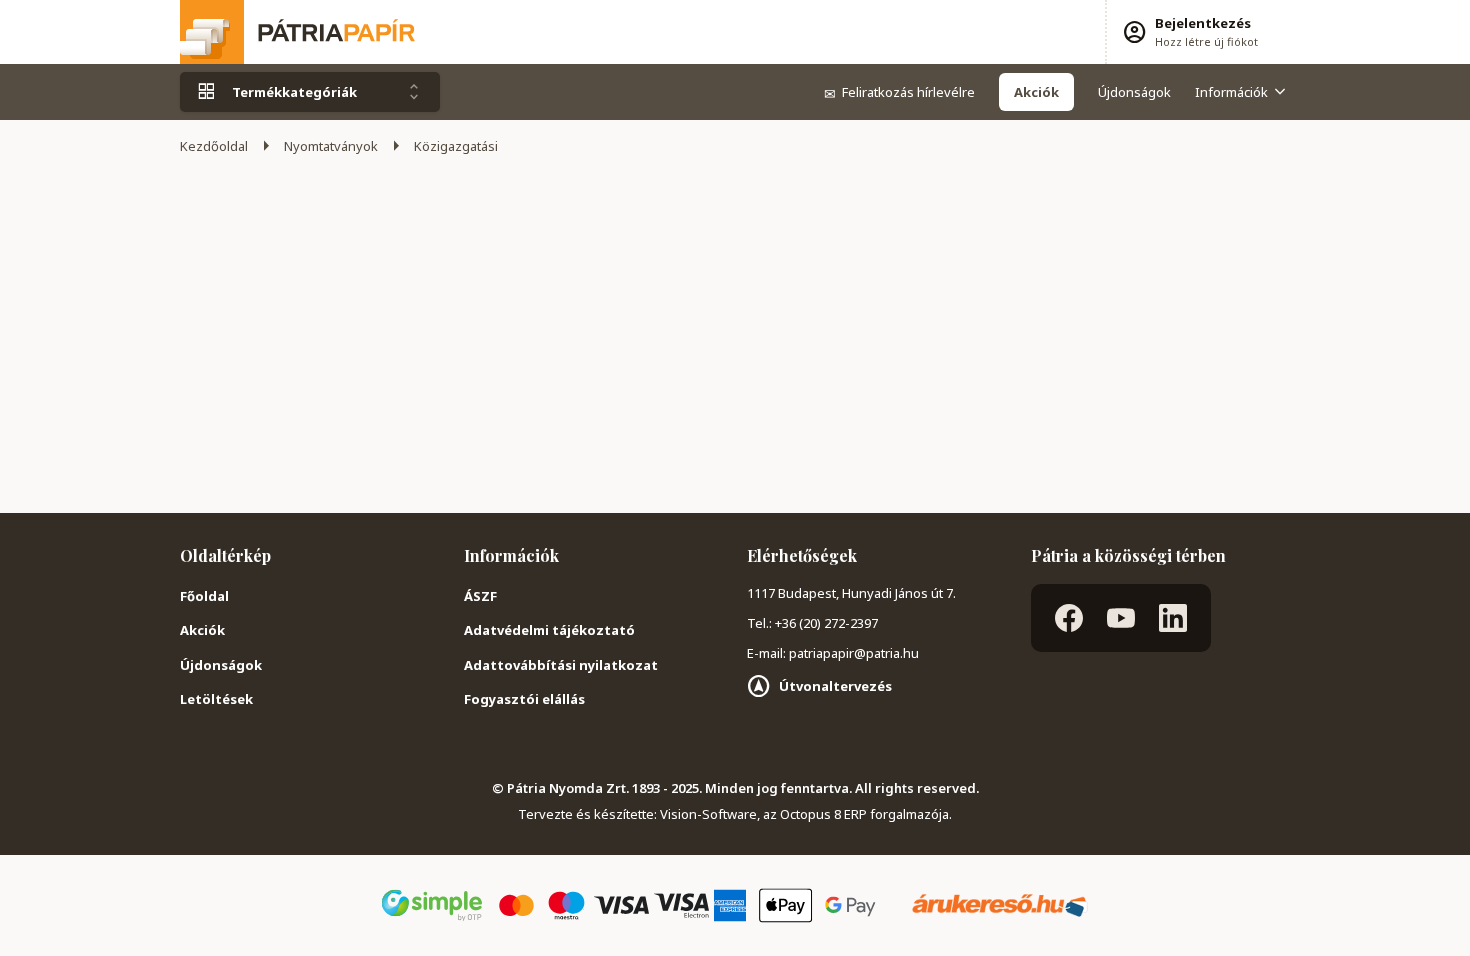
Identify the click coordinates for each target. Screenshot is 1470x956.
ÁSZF (480, 596)
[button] (1189, 32)
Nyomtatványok (331, 146)
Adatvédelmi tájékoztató (549, 630)
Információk (1231, 92)
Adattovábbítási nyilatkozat (561, 665)
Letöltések (216, 699)
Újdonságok (1134, 92)
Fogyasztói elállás (524, 699)
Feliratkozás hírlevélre (899, 92)
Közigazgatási (456, 146)
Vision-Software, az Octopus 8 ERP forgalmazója (804, 814)
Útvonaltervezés (835, 686)
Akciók (202, 630)
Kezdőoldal (214, 146)
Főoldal (204, 596)
